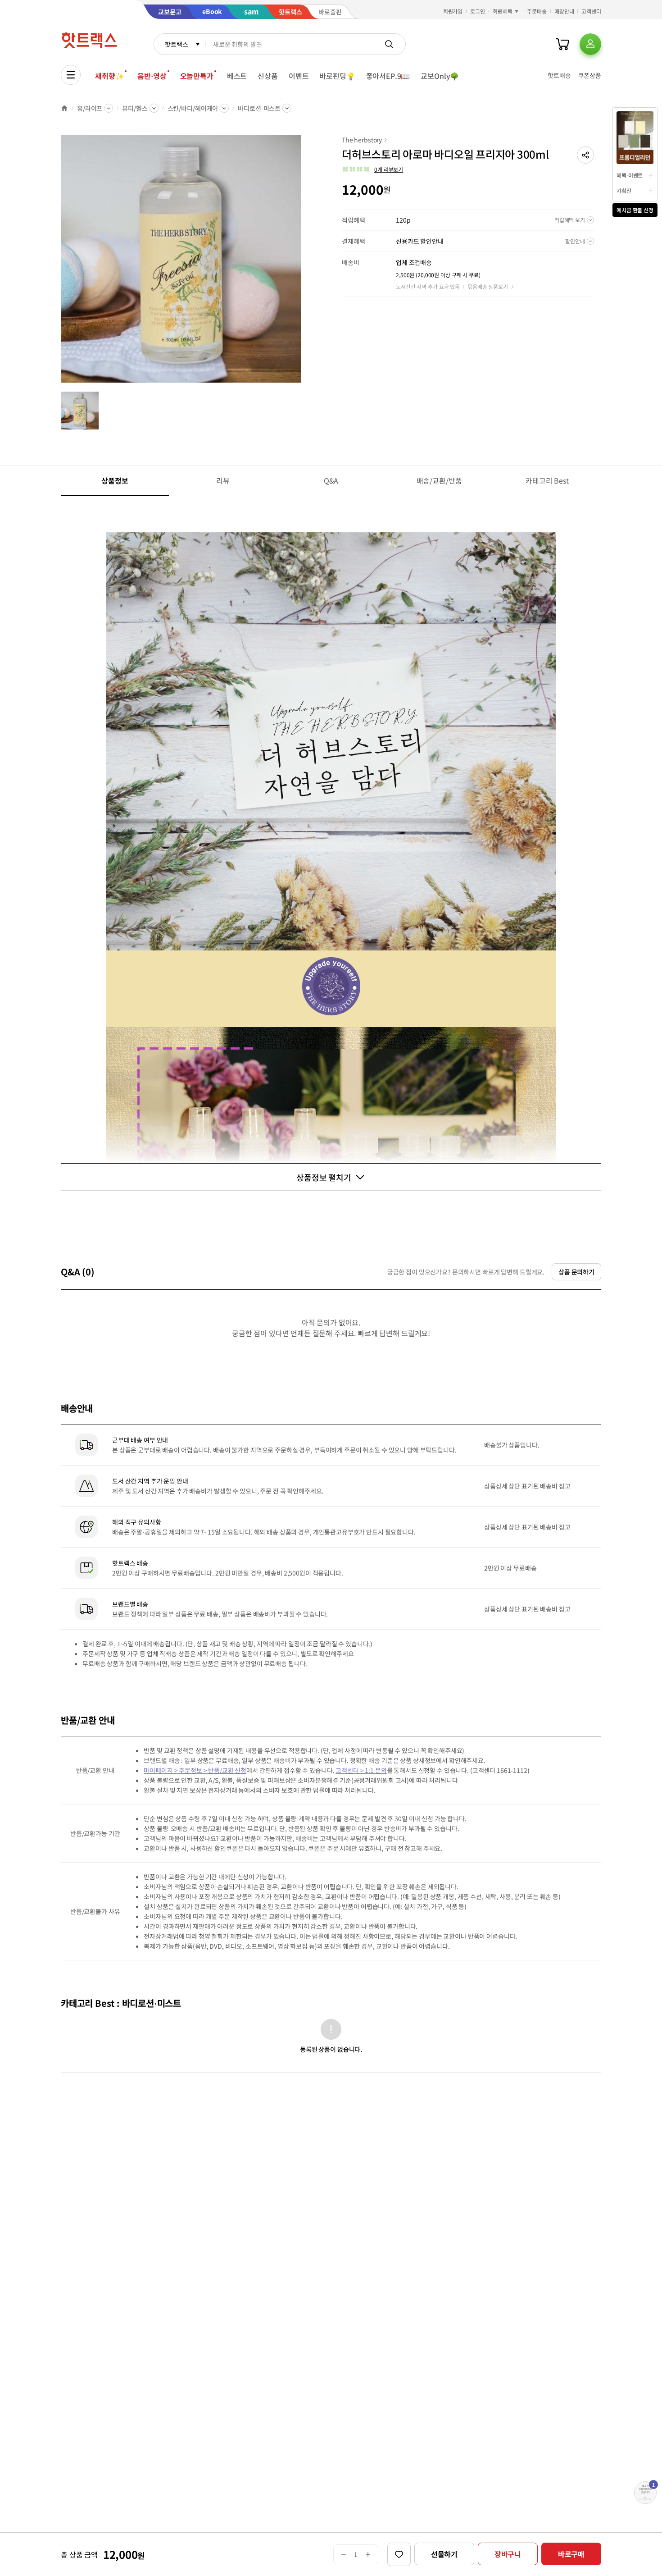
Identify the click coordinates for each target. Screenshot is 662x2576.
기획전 (624, 190)
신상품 (268, 76)
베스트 (237, 76)
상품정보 (115, 480)
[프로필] (590, 44)
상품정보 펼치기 (324, 1177)
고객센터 (591, 11)
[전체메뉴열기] (71, 75)
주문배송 (537, 11)
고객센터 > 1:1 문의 (361, 1770)
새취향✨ (109, 76)
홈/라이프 (90, 108)
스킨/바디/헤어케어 (193, 108)
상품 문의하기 (576, 1272)
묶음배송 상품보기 (488, 286)
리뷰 (223, 480)
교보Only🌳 (440, 76)
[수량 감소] (343, 2554)
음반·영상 (152, 76)
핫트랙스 (176, 44)
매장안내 (564, 11)
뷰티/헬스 (135, 108)
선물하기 (444, 2554)
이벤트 (299, 76)
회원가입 (453, 11)
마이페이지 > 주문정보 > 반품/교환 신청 (195, 1770)
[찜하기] (399, 2554)
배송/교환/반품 (439, 480)
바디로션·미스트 (259, 108)
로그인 (478, 11)
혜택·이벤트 (630, 175)
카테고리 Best (547, 480)
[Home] (64, 108)
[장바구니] (562, 44)
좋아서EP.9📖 (388, 76)
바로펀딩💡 (337, 76)
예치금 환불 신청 (635, 210)
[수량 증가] (368, 2554)
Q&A (331, 480)
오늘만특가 (197, 76)
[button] (585, 155)
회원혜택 (503, 11)
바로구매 (571, 2554)
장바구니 (508, 2554)
